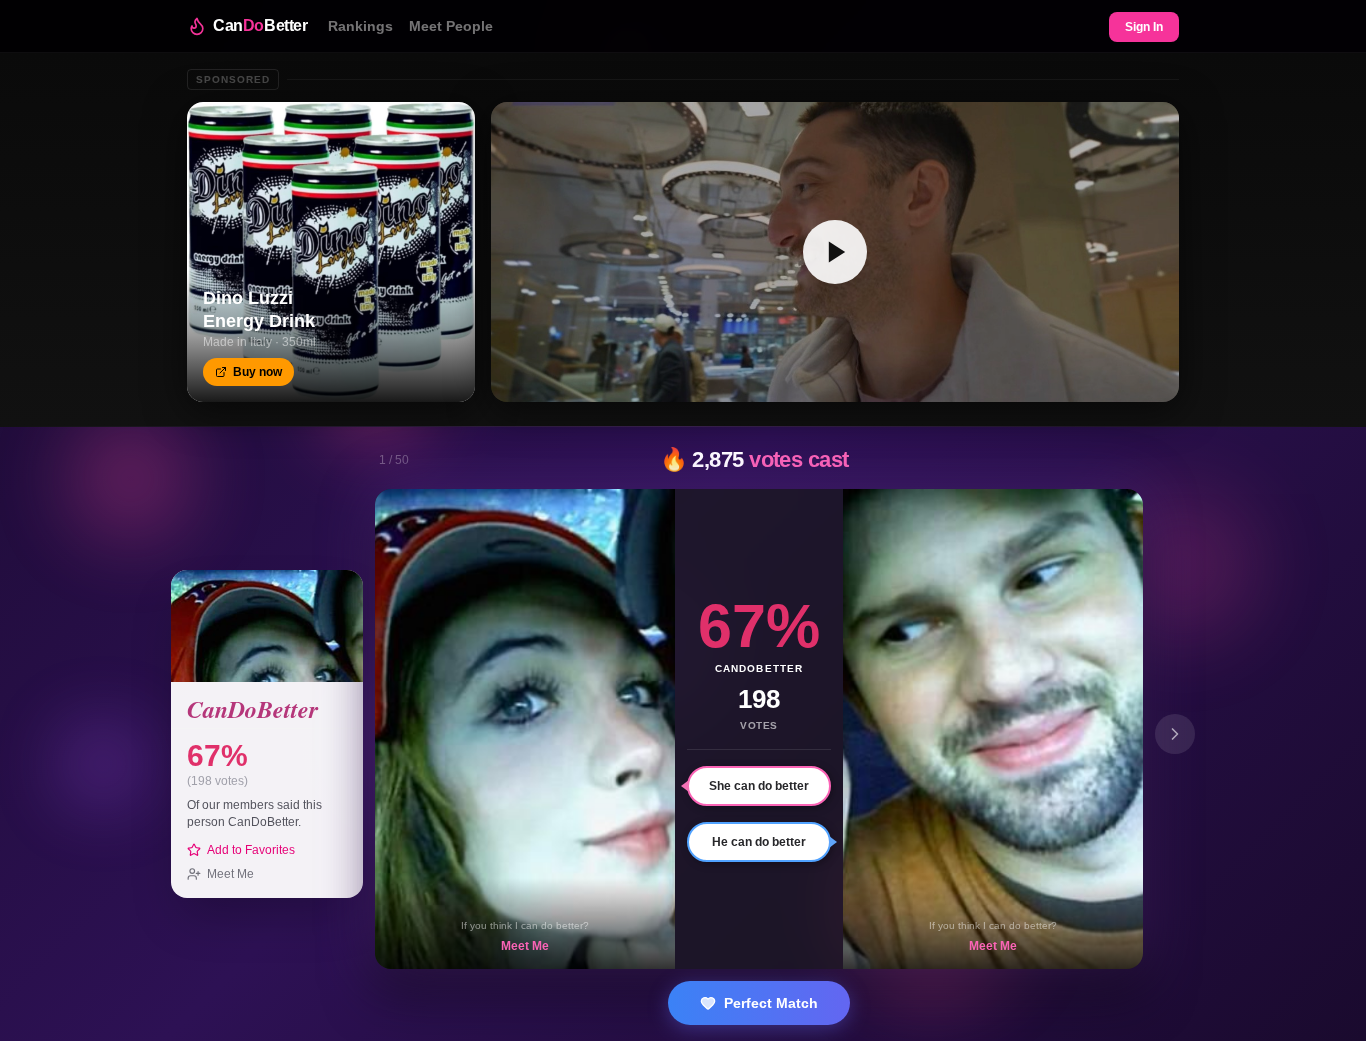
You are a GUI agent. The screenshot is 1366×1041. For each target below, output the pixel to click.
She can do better (759, 786)
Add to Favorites (251, 850)
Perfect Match (771, 1003)
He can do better (759, 842)
